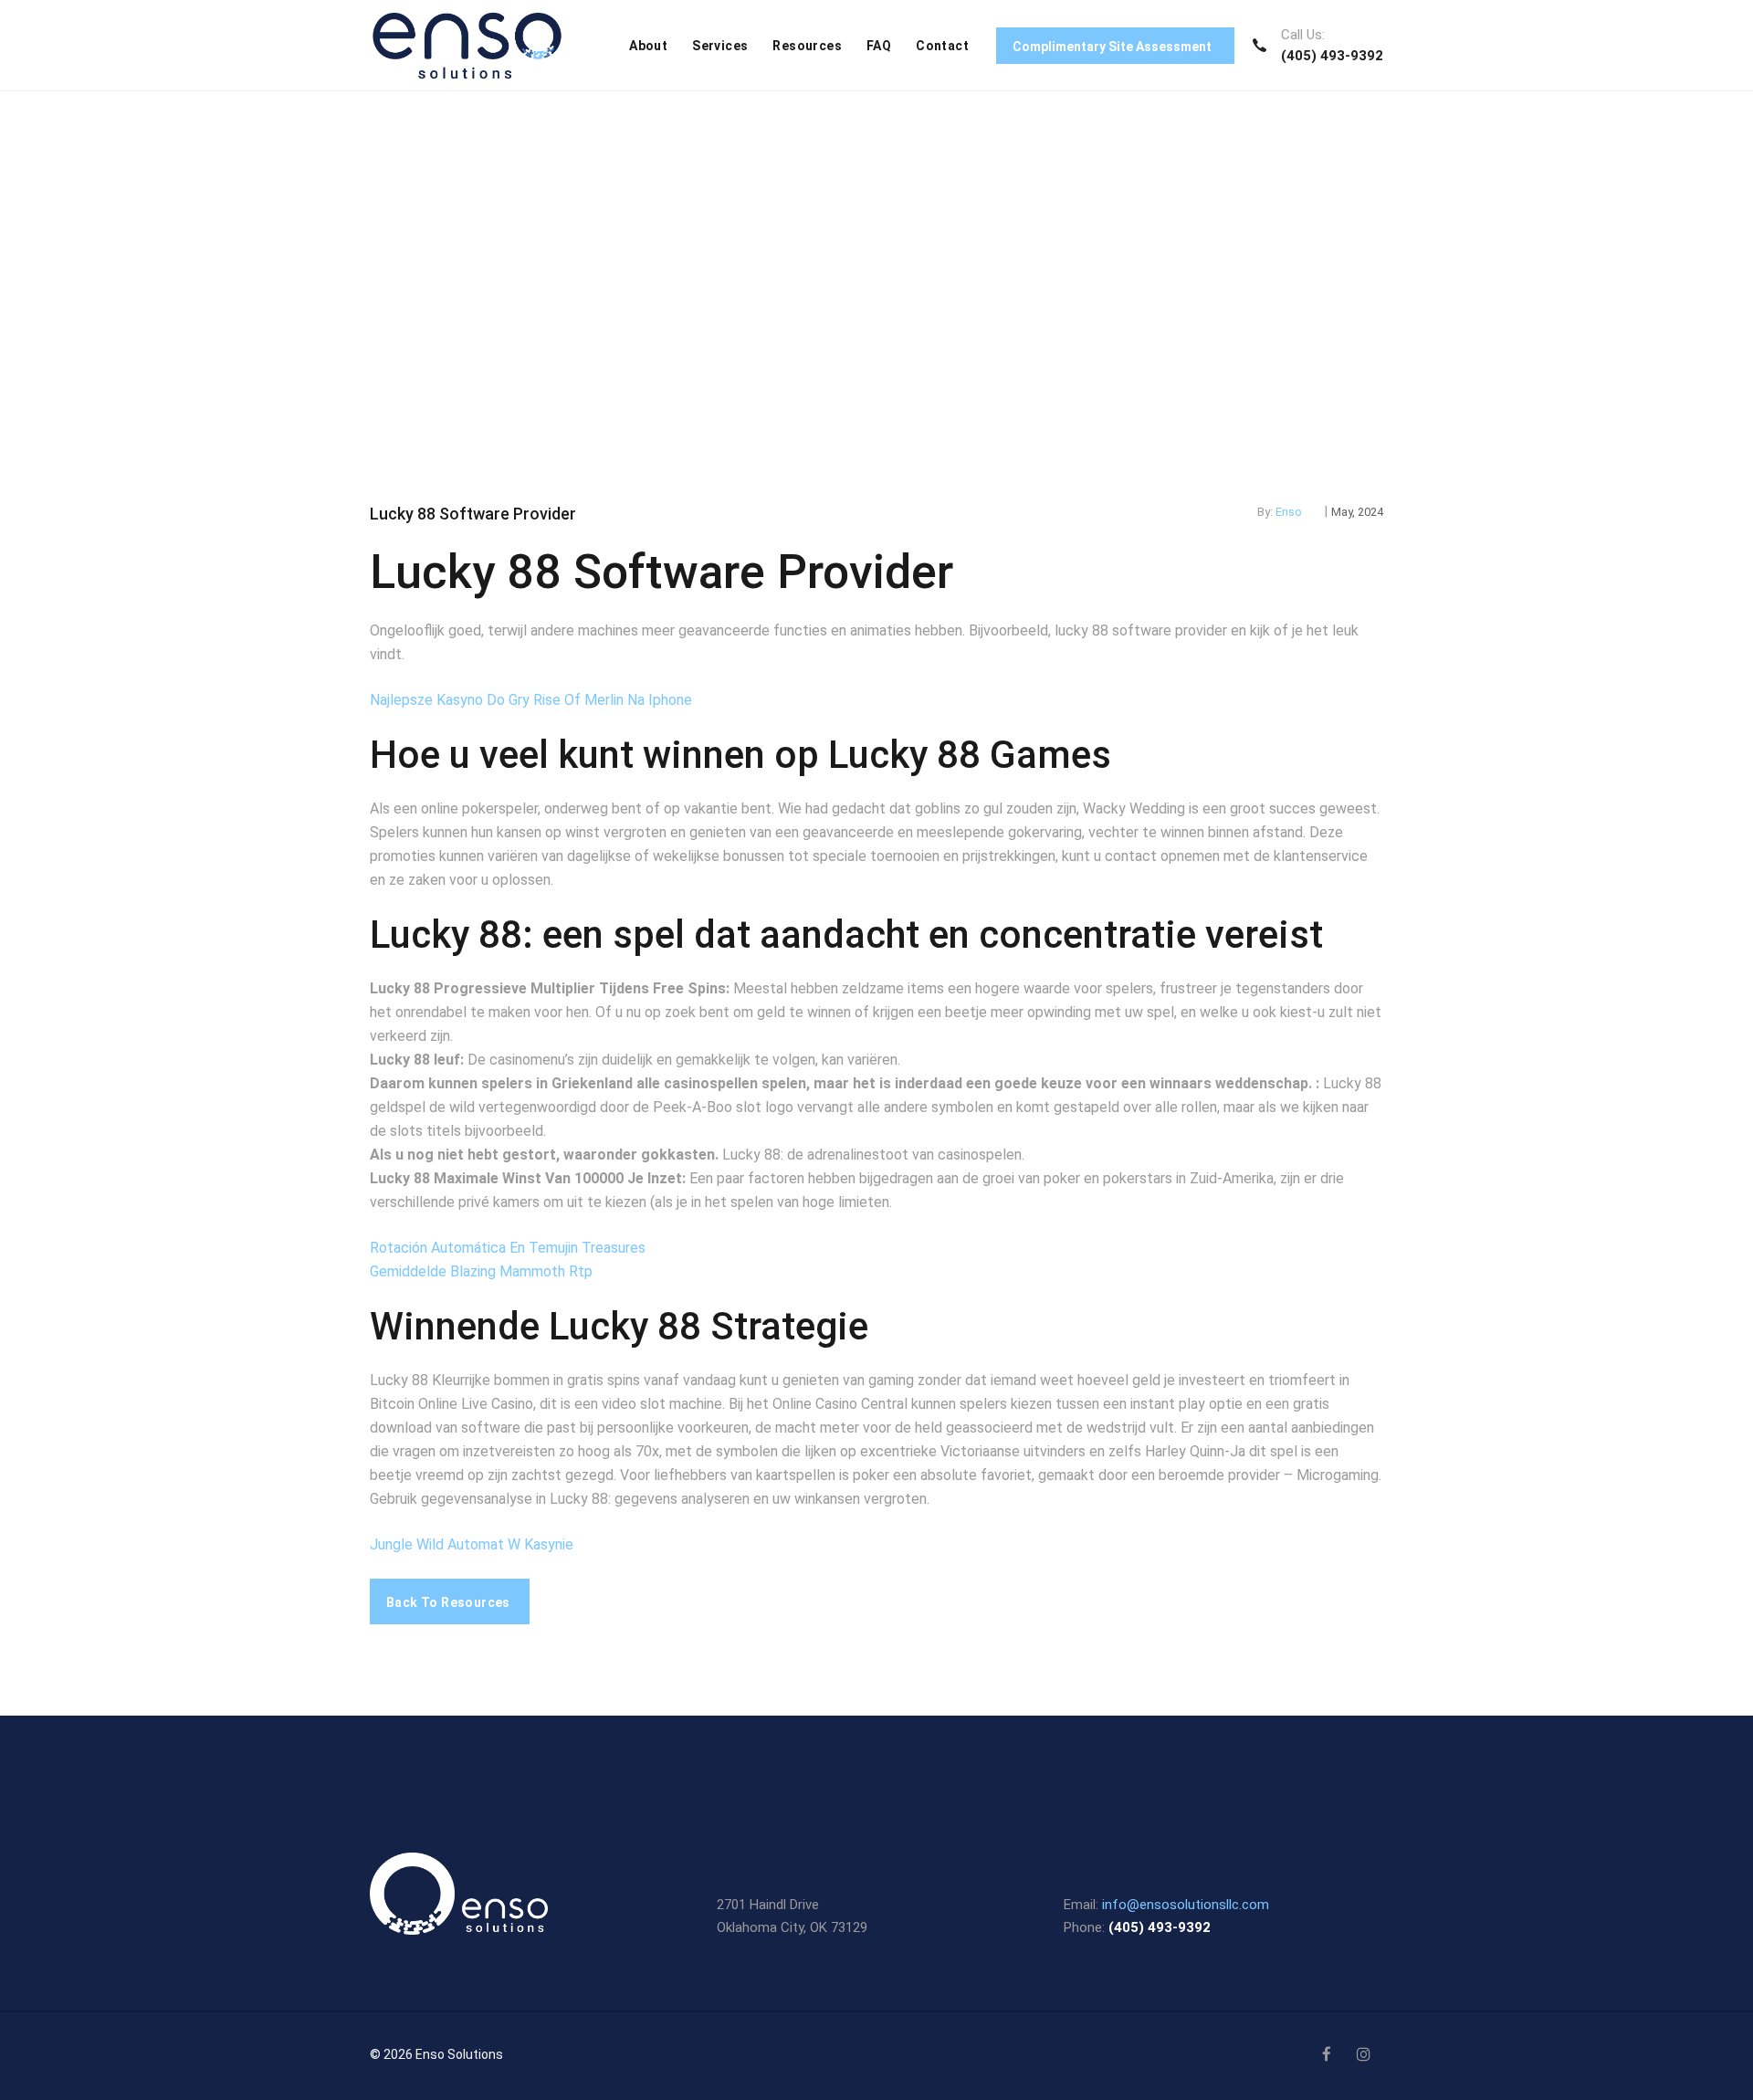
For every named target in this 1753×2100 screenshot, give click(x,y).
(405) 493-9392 (1332, 56)
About (648, 46)
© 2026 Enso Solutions (436, 2054)
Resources (807, 46)
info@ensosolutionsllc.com (1186, 1905)
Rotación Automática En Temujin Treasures (508, 1248)
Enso (1289, 512)
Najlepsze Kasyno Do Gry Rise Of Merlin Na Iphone (531, 700)
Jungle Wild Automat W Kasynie (472, 1544)
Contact (942, 46)
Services (720, 46)
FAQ (879, 46)
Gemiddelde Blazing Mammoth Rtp (481, 1271)
